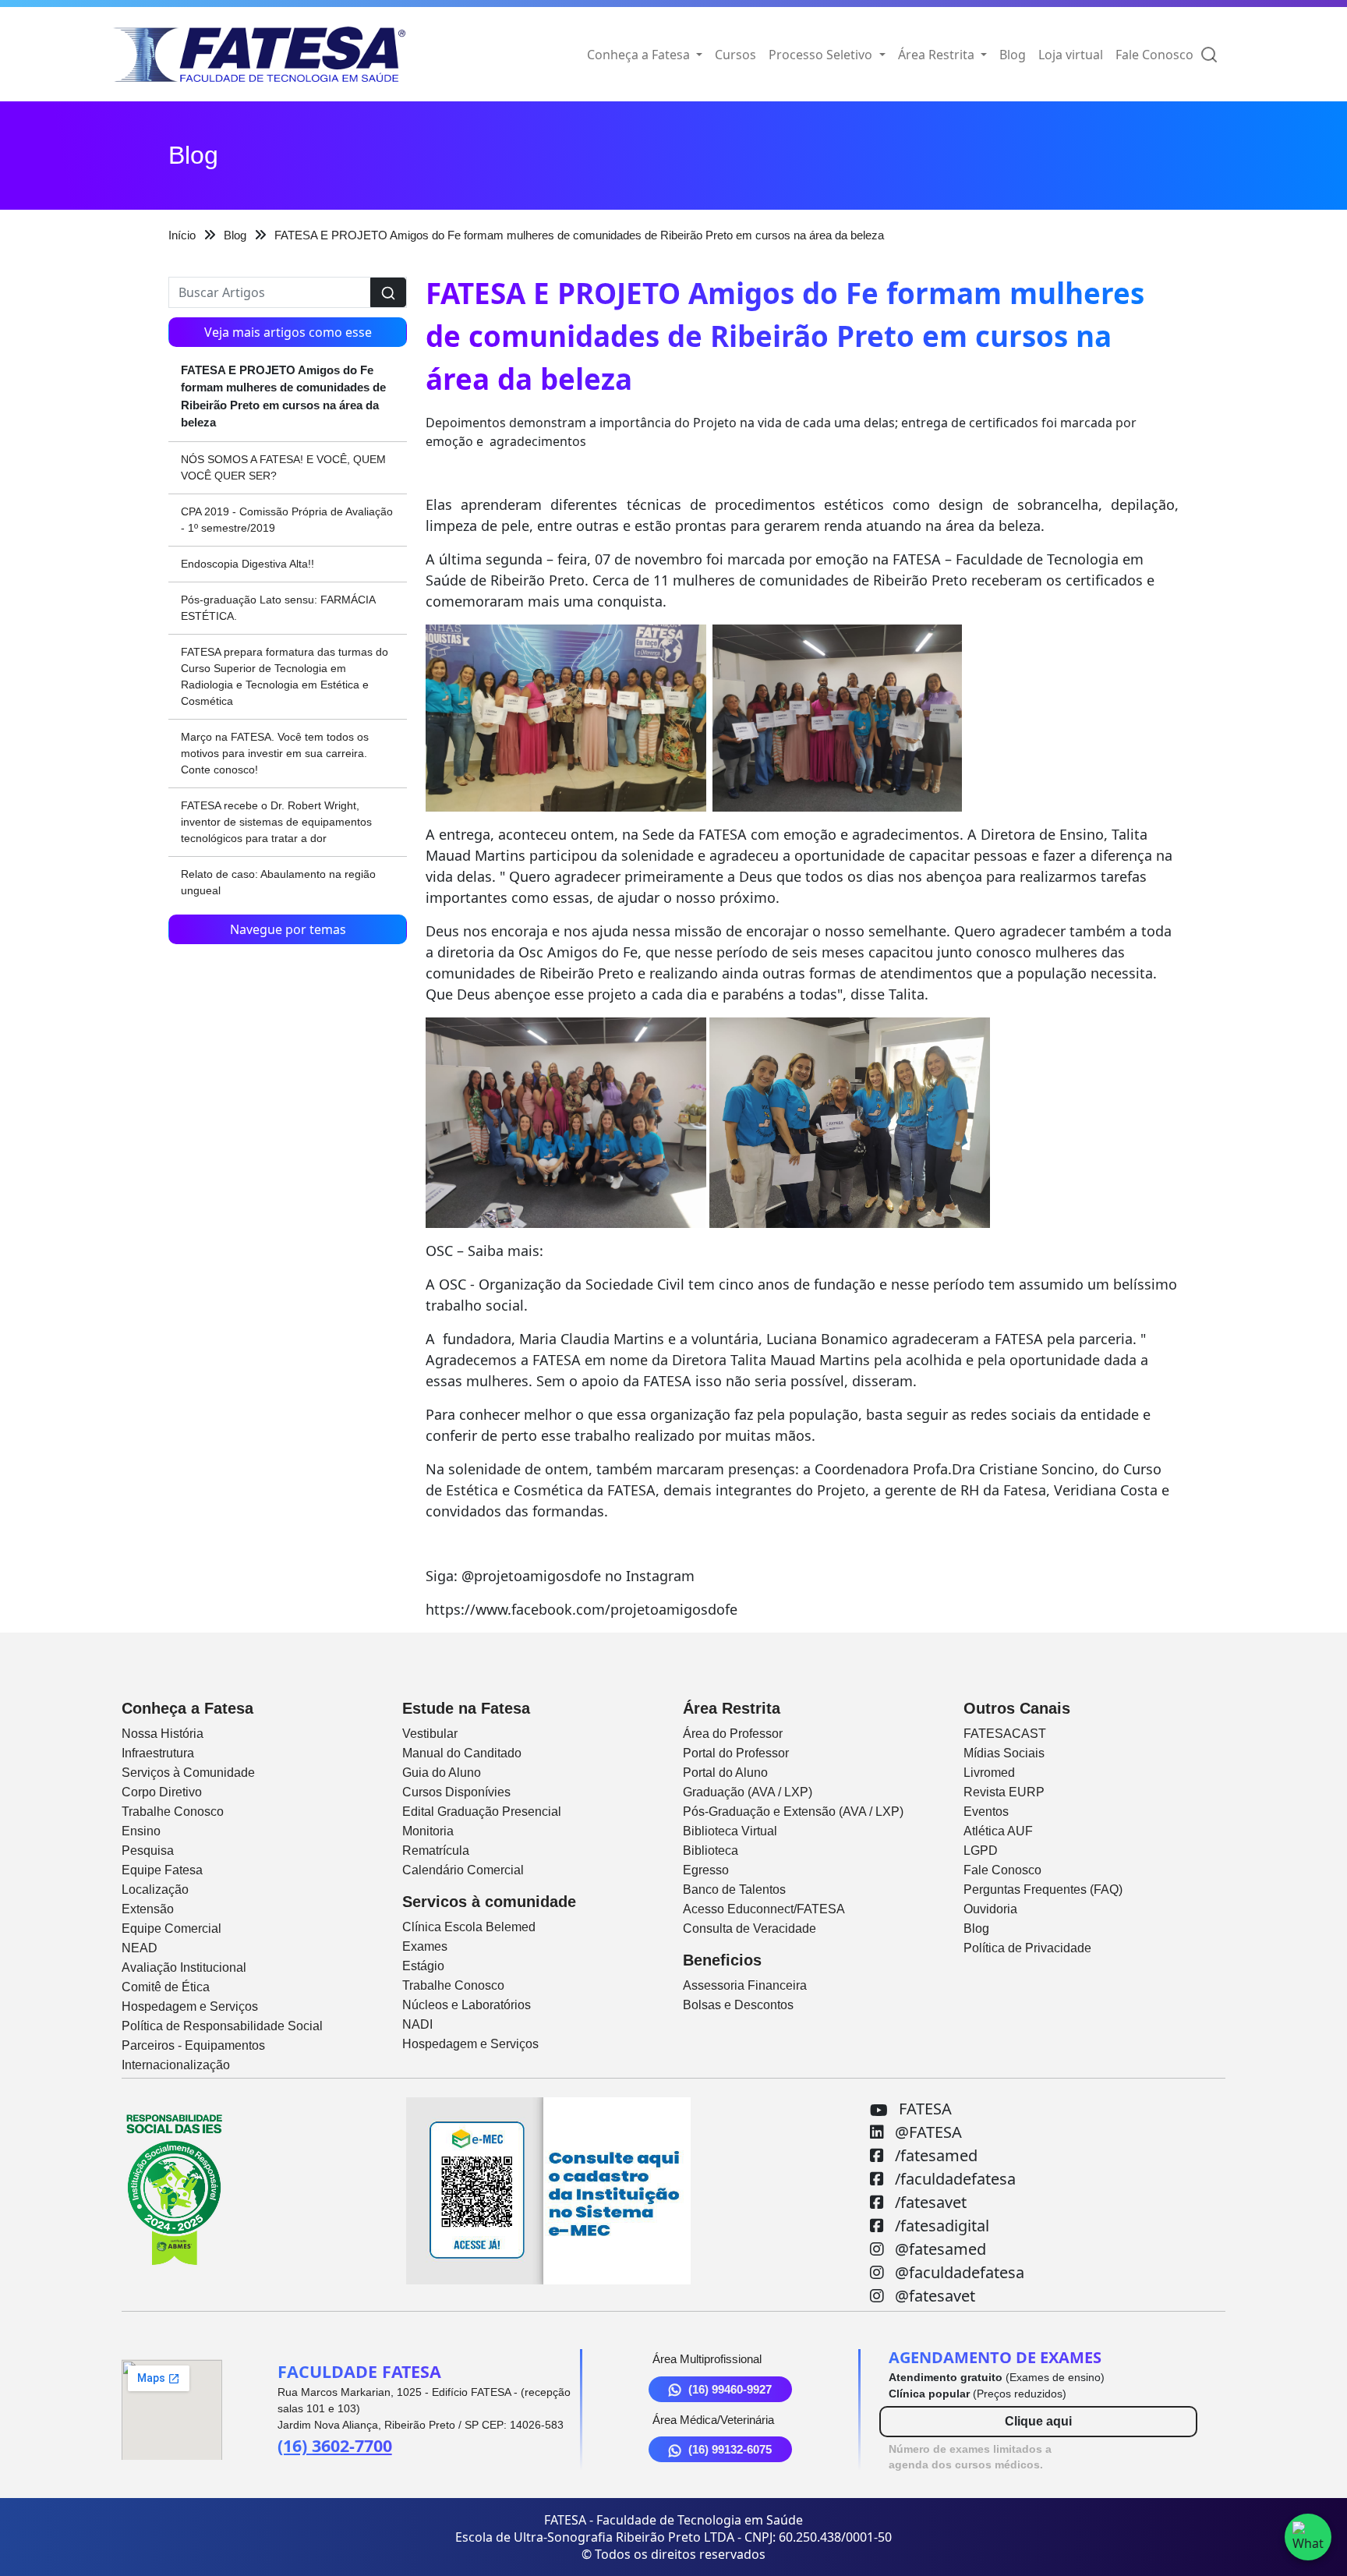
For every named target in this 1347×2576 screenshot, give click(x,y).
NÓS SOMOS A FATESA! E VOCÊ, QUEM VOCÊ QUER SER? (283, 467)
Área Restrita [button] (938, 55)
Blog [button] (1013, 55)
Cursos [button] (735, 55)
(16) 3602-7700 (335, 2445)
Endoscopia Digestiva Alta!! (247, 564)
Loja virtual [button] (1071, 55)
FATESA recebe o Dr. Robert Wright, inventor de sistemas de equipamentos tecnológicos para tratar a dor (276, 822)
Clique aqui (1038, 2421)
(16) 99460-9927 (730, 2389)
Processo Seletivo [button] (822, 55)
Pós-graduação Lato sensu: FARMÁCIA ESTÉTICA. (278, 608)
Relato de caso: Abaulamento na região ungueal (278, 882)
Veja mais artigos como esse (288, 332)
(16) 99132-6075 (730, 2449)
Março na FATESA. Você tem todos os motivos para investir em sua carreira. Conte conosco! (275, 753)
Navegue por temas (288, 929)
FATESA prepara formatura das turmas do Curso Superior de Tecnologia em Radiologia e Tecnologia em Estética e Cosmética (285, 676)
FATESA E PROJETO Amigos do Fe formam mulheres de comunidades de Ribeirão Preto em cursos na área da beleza (283, 396)
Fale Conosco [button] (1154, 55)
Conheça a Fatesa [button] (640, 55)
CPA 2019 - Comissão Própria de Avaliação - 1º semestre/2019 (287, 520)
